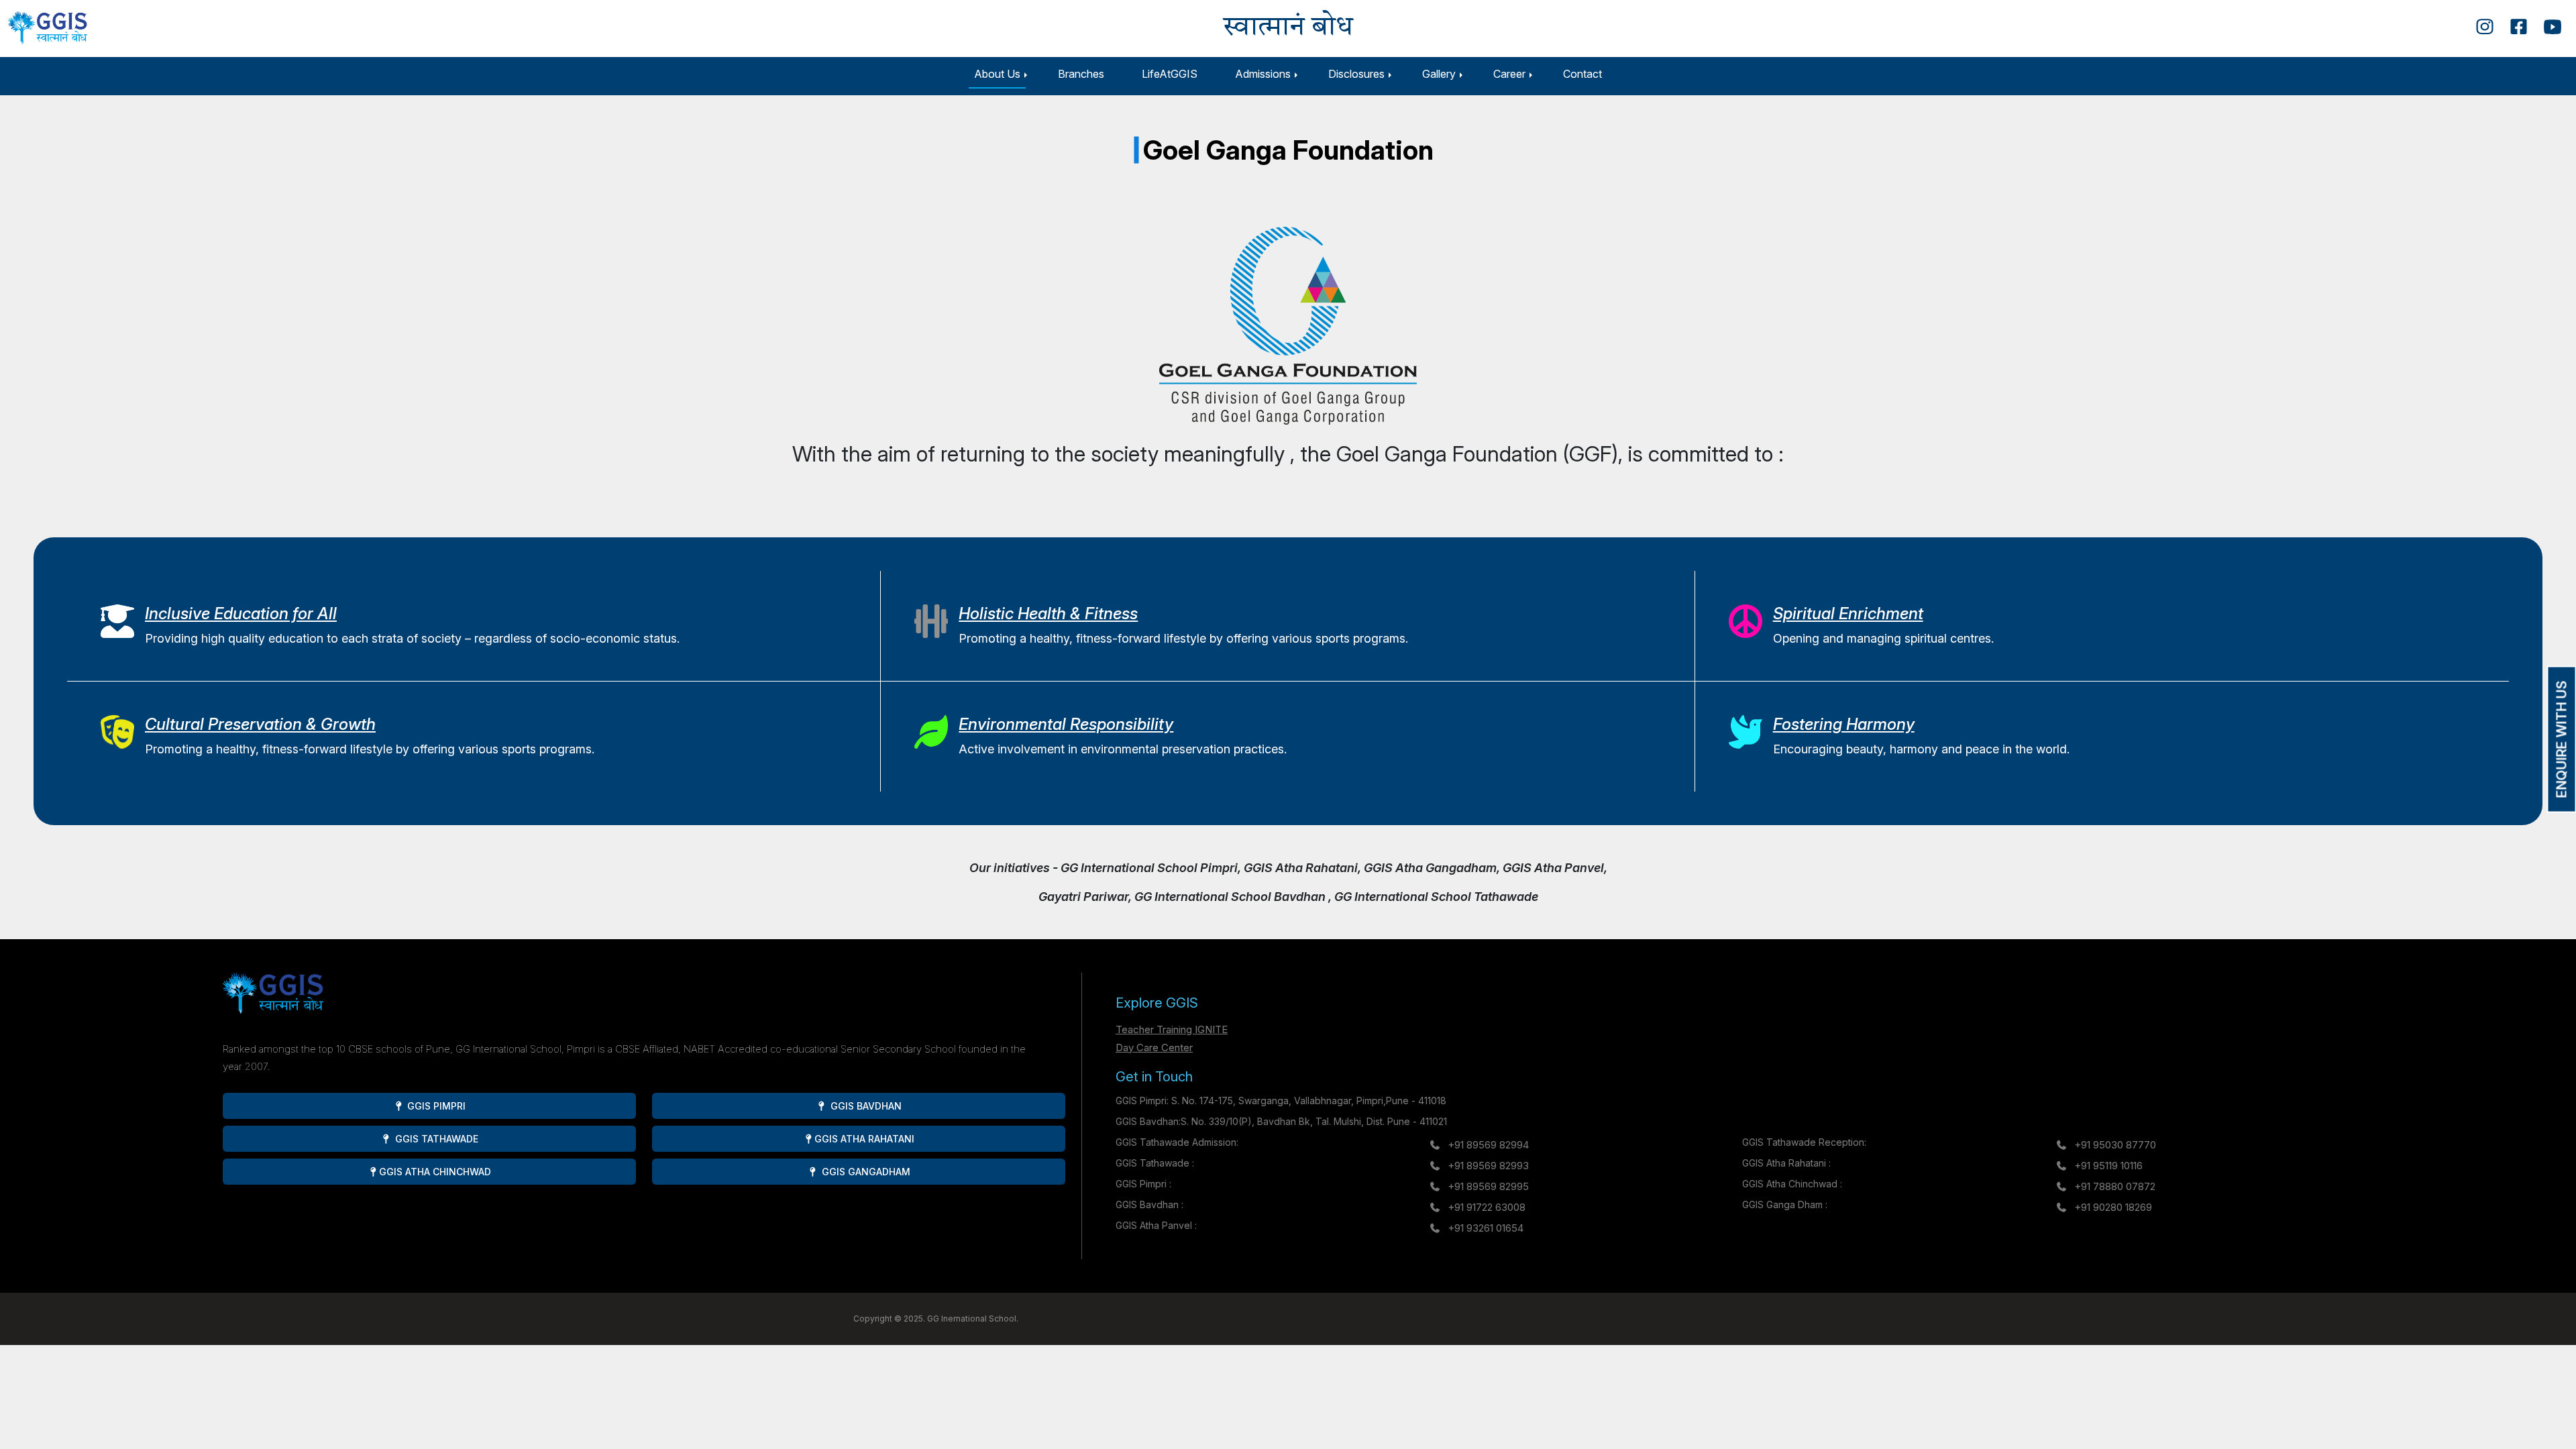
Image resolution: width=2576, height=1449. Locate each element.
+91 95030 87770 (2115, 1145)
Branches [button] (1081, 74)
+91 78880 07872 (2115, 1186)
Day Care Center (1154, 1048)
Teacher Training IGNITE (1172, 1029)
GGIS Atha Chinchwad (435, 1172)
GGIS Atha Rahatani (864, 1139)
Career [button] (1509, 74)
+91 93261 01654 (1486, 1228)
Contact (1582, 74)
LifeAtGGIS (1170, 74)
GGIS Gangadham (865, 1172)
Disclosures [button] (1356, 74)
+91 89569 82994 (1488, 1145)
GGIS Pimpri (435, 1106)
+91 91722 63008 (1487, 1207)
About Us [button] (997, 74)
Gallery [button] (1439, 74)
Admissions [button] (1263, 74)
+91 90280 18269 (2113, 1207)
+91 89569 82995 (1488, 1186)
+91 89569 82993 (1488, 1166)
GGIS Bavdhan (865, 1106)
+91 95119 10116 (2108, 1166)
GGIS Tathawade (435, 1139)
